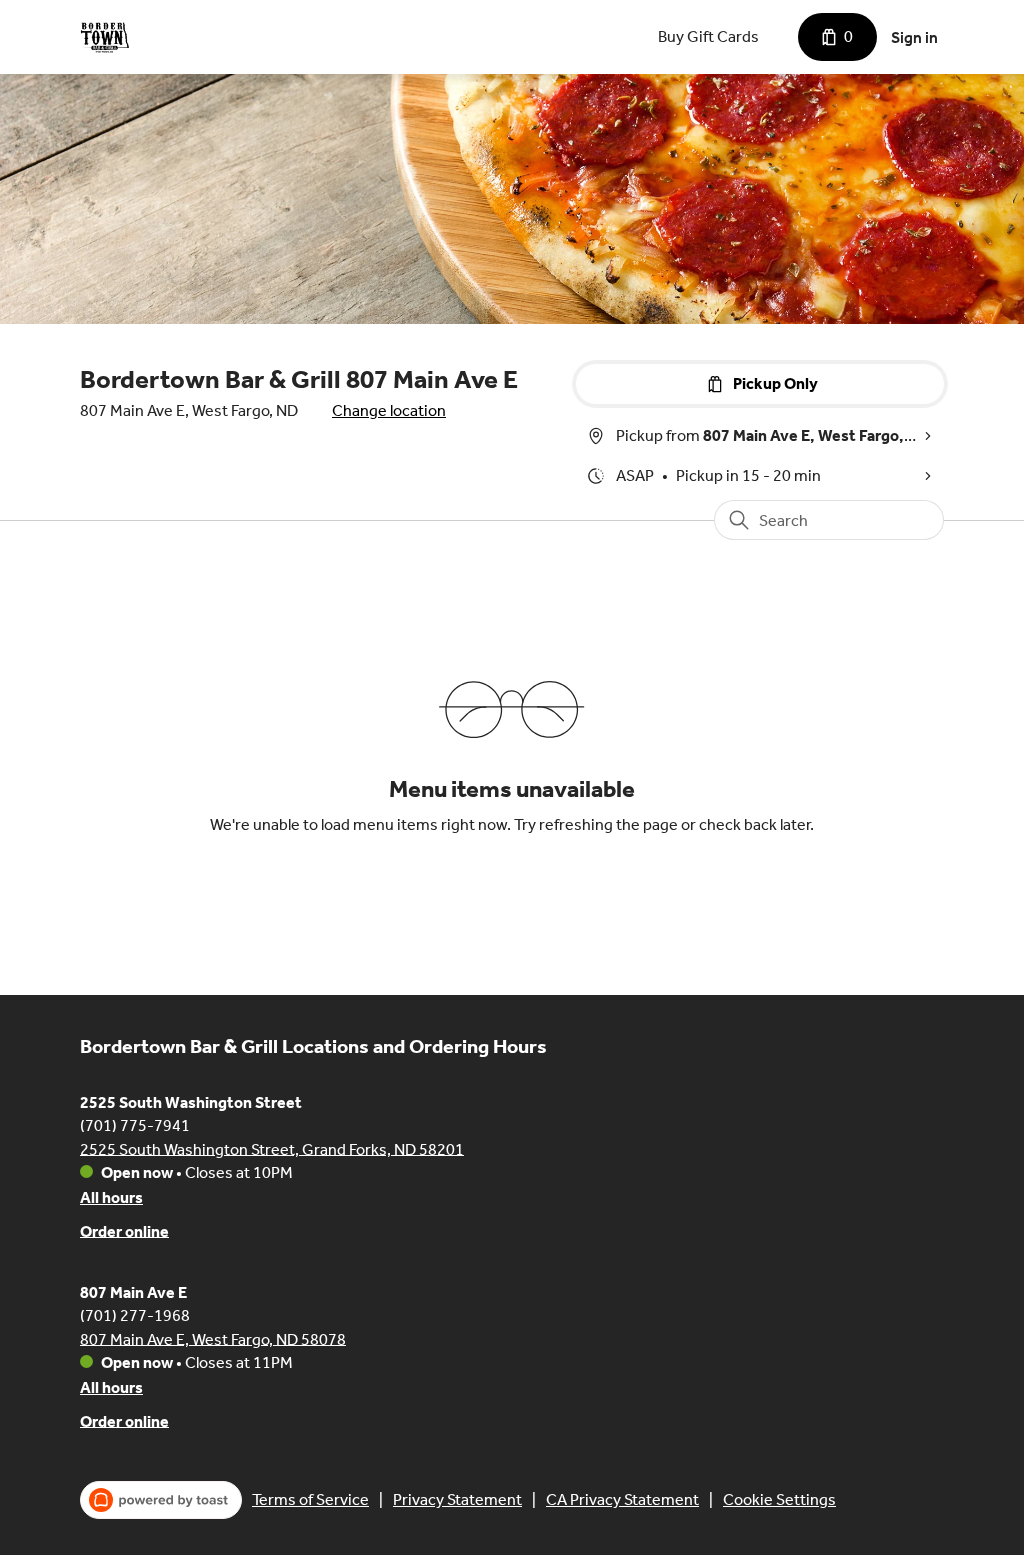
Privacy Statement (457, 1499)
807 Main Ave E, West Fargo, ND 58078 (213, 1338)
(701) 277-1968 (135, 1314)
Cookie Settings (779, 1499)
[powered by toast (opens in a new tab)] (161, 1500)
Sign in (914, 37)
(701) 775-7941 (135, 1124)
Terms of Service (310, 1499)
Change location (389, 410)
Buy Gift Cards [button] (708, 36)
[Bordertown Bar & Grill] (105, 37)
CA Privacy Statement (622, 1499)
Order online (124, 1230)
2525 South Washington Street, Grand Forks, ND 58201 (272, 1148)
